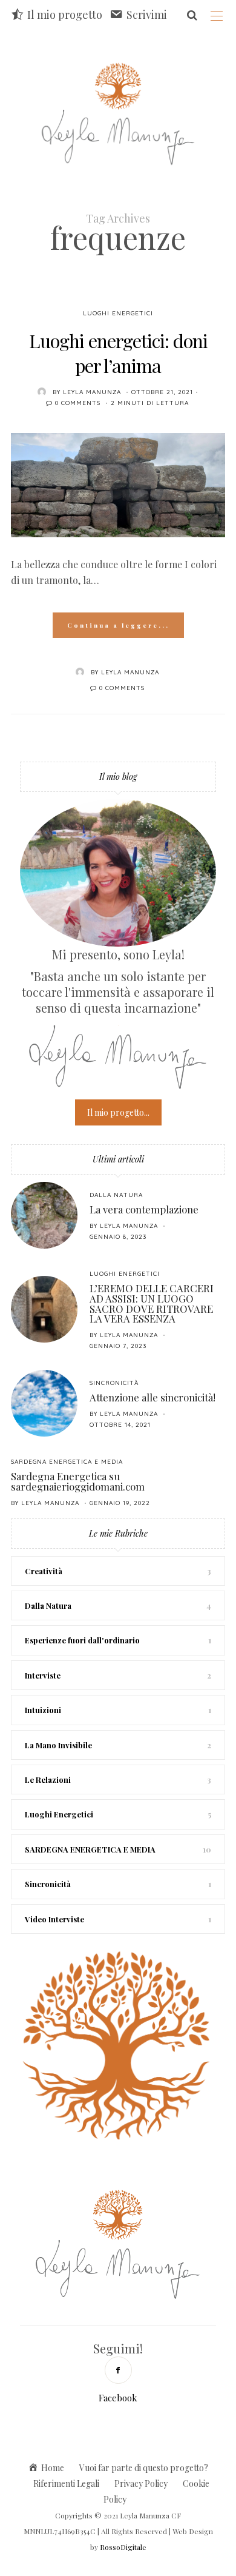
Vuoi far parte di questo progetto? (144, 2468)
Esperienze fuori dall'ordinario (82, 1640)
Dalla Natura (116, 1195)
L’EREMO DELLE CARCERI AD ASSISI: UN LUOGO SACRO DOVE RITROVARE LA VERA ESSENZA (152, 1303)
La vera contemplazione (144, 1209)
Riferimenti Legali (66, 2484)
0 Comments (78, 403)
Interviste (43, 1675)
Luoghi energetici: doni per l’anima (118, 353)
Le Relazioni (48, 1779)
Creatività (44, 1571)
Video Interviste (54, 1919)
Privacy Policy (141, 2484)
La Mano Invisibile (58, 1745)
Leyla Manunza (92, 392)
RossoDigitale (123, 2547)
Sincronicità (114, 1383)
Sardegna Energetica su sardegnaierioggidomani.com (78, 1481)
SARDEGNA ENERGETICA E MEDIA (67, 1462)
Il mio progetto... (118, 1112)
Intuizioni (43, 1710)
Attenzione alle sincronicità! (152, 1397)
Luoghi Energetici (118, 313)
